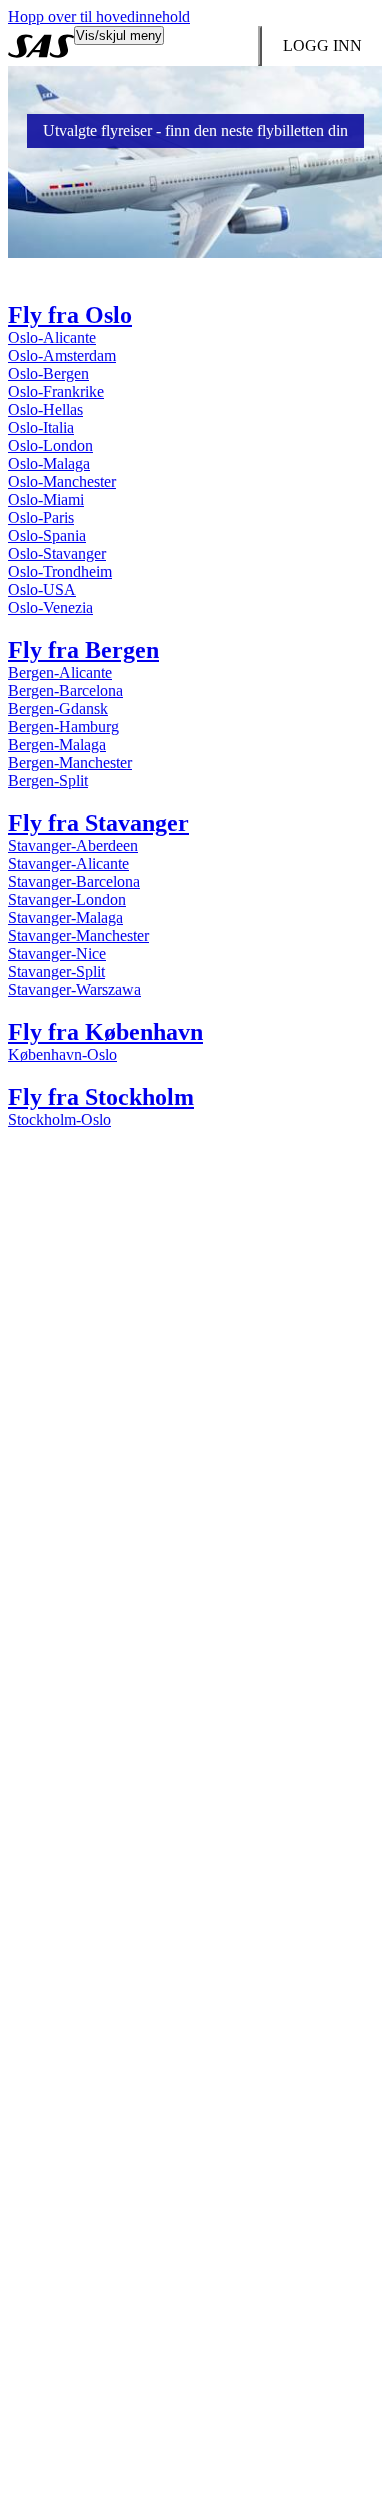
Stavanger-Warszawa (74, 989)
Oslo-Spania (47, 535)
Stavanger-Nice (57, 953)
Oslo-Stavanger (57, 553)
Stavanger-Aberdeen (73, 845)
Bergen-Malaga (57, 744)
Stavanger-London (67, 899)
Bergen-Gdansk (58, 708)
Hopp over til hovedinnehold (99, 16)
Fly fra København (105, 1032)
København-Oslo (62, 1054)
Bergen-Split (48, 780)
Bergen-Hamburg (63, 726)
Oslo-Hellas (45, 409)
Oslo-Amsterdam (62, 355)
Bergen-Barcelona (65, 690)
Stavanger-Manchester (78, 935)
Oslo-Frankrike (56, 391)
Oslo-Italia (41, 427)
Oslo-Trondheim (60, 571)
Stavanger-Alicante (68, 863)
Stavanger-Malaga (65, 917)
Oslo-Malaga (49, 463)
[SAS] (41, 46)
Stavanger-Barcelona (74, 881)
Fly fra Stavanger (98, 823)
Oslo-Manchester (62, 481)
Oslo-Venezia (50, 607)
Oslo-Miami (46, 499)
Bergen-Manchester (70, 762)
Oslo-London (50, 445)
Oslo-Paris (41, 517)
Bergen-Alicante (60, 672)
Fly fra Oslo (70, 315)
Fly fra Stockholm (101, 1097)
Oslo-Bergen (48, 373)
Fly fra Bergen (83, 650)
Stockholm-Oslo (59, 1119)
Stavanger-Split (56, 971)
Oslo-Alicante (52, 337)
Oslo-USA (42, 589)
